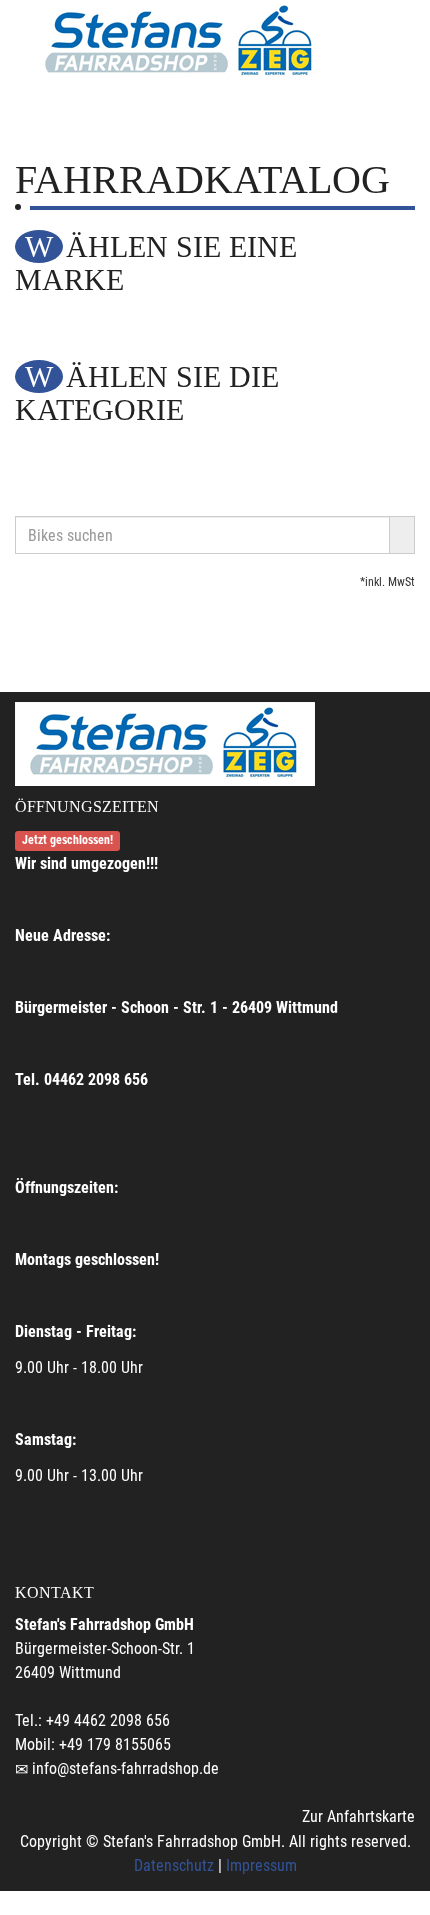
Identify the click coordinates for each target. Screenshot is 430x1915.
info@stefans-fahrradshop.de (125, 1768)
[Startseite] (180, 42)
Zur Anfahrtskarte (358, 1816)
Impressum (261, 1865)
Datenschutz (174, 1865)
